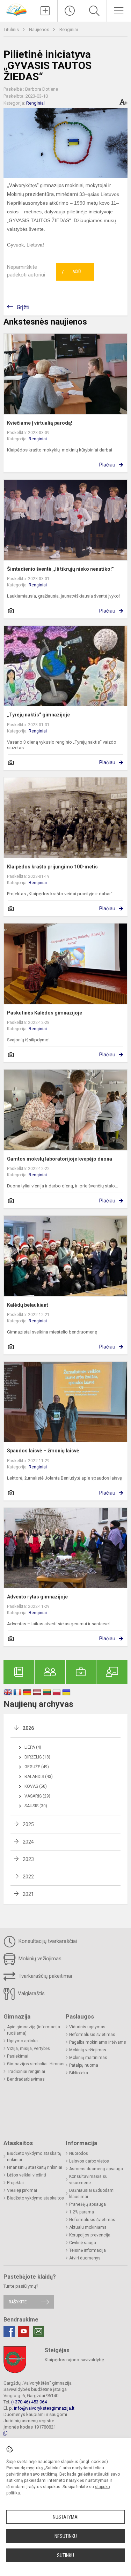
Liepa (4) (33, 1747)
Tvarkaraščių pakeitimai (45, 1976)
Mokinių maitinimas (88, 2058)
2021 (28, 1894)
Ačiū (71, 272)
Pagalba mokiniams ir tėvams (98, 2042)
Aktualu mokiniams (88, 2227)
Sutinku (65, 2555)
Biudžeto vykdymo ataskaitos (35, 2198)
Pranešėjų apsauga (88, 2204)
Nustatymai (66, 2517)
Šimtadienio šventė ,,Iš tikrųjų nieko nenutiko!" (60, 569)
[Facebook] (9, 2331)
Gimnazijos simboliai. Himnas (36, 2064)
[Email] (38, 2331)
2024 (28, 1842)
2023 (28, 1859)
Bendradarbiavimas (26, 2079)
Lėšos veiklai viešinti (27, 2175)
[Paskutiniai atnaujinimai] (70, 11)
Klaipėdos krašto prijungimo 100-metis (52, 867)
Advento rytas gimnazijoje (37, 1597)
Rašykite (18, 2302)
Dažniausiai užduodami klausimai (92, 2194)
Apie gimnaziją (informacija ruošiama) (34, 2030)
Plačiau (107, 465)
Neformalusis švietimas (92, 2035)
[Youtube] (24, 2331)
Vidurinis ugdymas (87, 2027)
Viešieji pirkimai (22, 2190)
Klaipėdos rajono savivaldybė (74, 2360)
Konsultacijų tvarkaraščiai (47, 1941)
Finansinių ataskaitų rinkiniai (35, 2167)
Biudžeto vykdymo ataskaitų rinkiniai (34, 2157)
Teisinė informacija (88, 2250)
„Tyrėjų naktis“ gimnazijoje (38, 715)
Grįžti (23, 307)
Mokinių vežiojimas (39, 1959)
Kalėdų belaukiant (28, 1305)
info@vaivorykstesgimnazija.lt (44, 2408)
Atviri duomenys (85, 2258)
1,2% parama (82, 2212)
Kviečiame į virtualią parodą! (40, 423)
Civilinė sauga (83, 2243)
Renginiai (69, 29)
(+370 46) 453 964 (29, 2402)
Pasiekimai (18, 2056)
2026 (28, 1728)
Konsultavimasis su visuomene (88, 2180)
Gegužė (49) (37, 1767)
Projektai (15, 2183)
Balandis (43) (39, 1777)
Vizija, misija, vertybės (28, 2049)
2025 (28, 1824)
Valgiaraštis (31, 1993)
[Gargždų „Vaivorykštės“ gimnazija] (16, 9)
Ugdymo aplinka (22, 2041)
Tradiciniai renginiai (26, 2072)
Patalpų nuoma (84, 2065)
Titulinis (12, 29)
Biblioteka (79, 2073)
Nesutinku (66, 2536)
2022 (28, 1877)
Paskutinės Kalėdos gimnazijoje (45, 1013)
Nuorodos (79, 2153)
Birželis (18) (37, 1757)
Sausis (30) (36, 1806)
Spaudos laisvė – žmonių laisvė (43, 1451)
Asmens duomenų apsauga (96, 2169)
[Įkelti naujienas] (45, 11)
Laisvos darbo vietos (89, 2161)
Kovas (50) (36, 1786)
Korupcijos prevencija (90, 2235)
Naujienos (40, 29)
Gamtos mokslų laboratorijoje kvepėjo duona (60, 1159)
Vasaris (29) (37, 1796)
